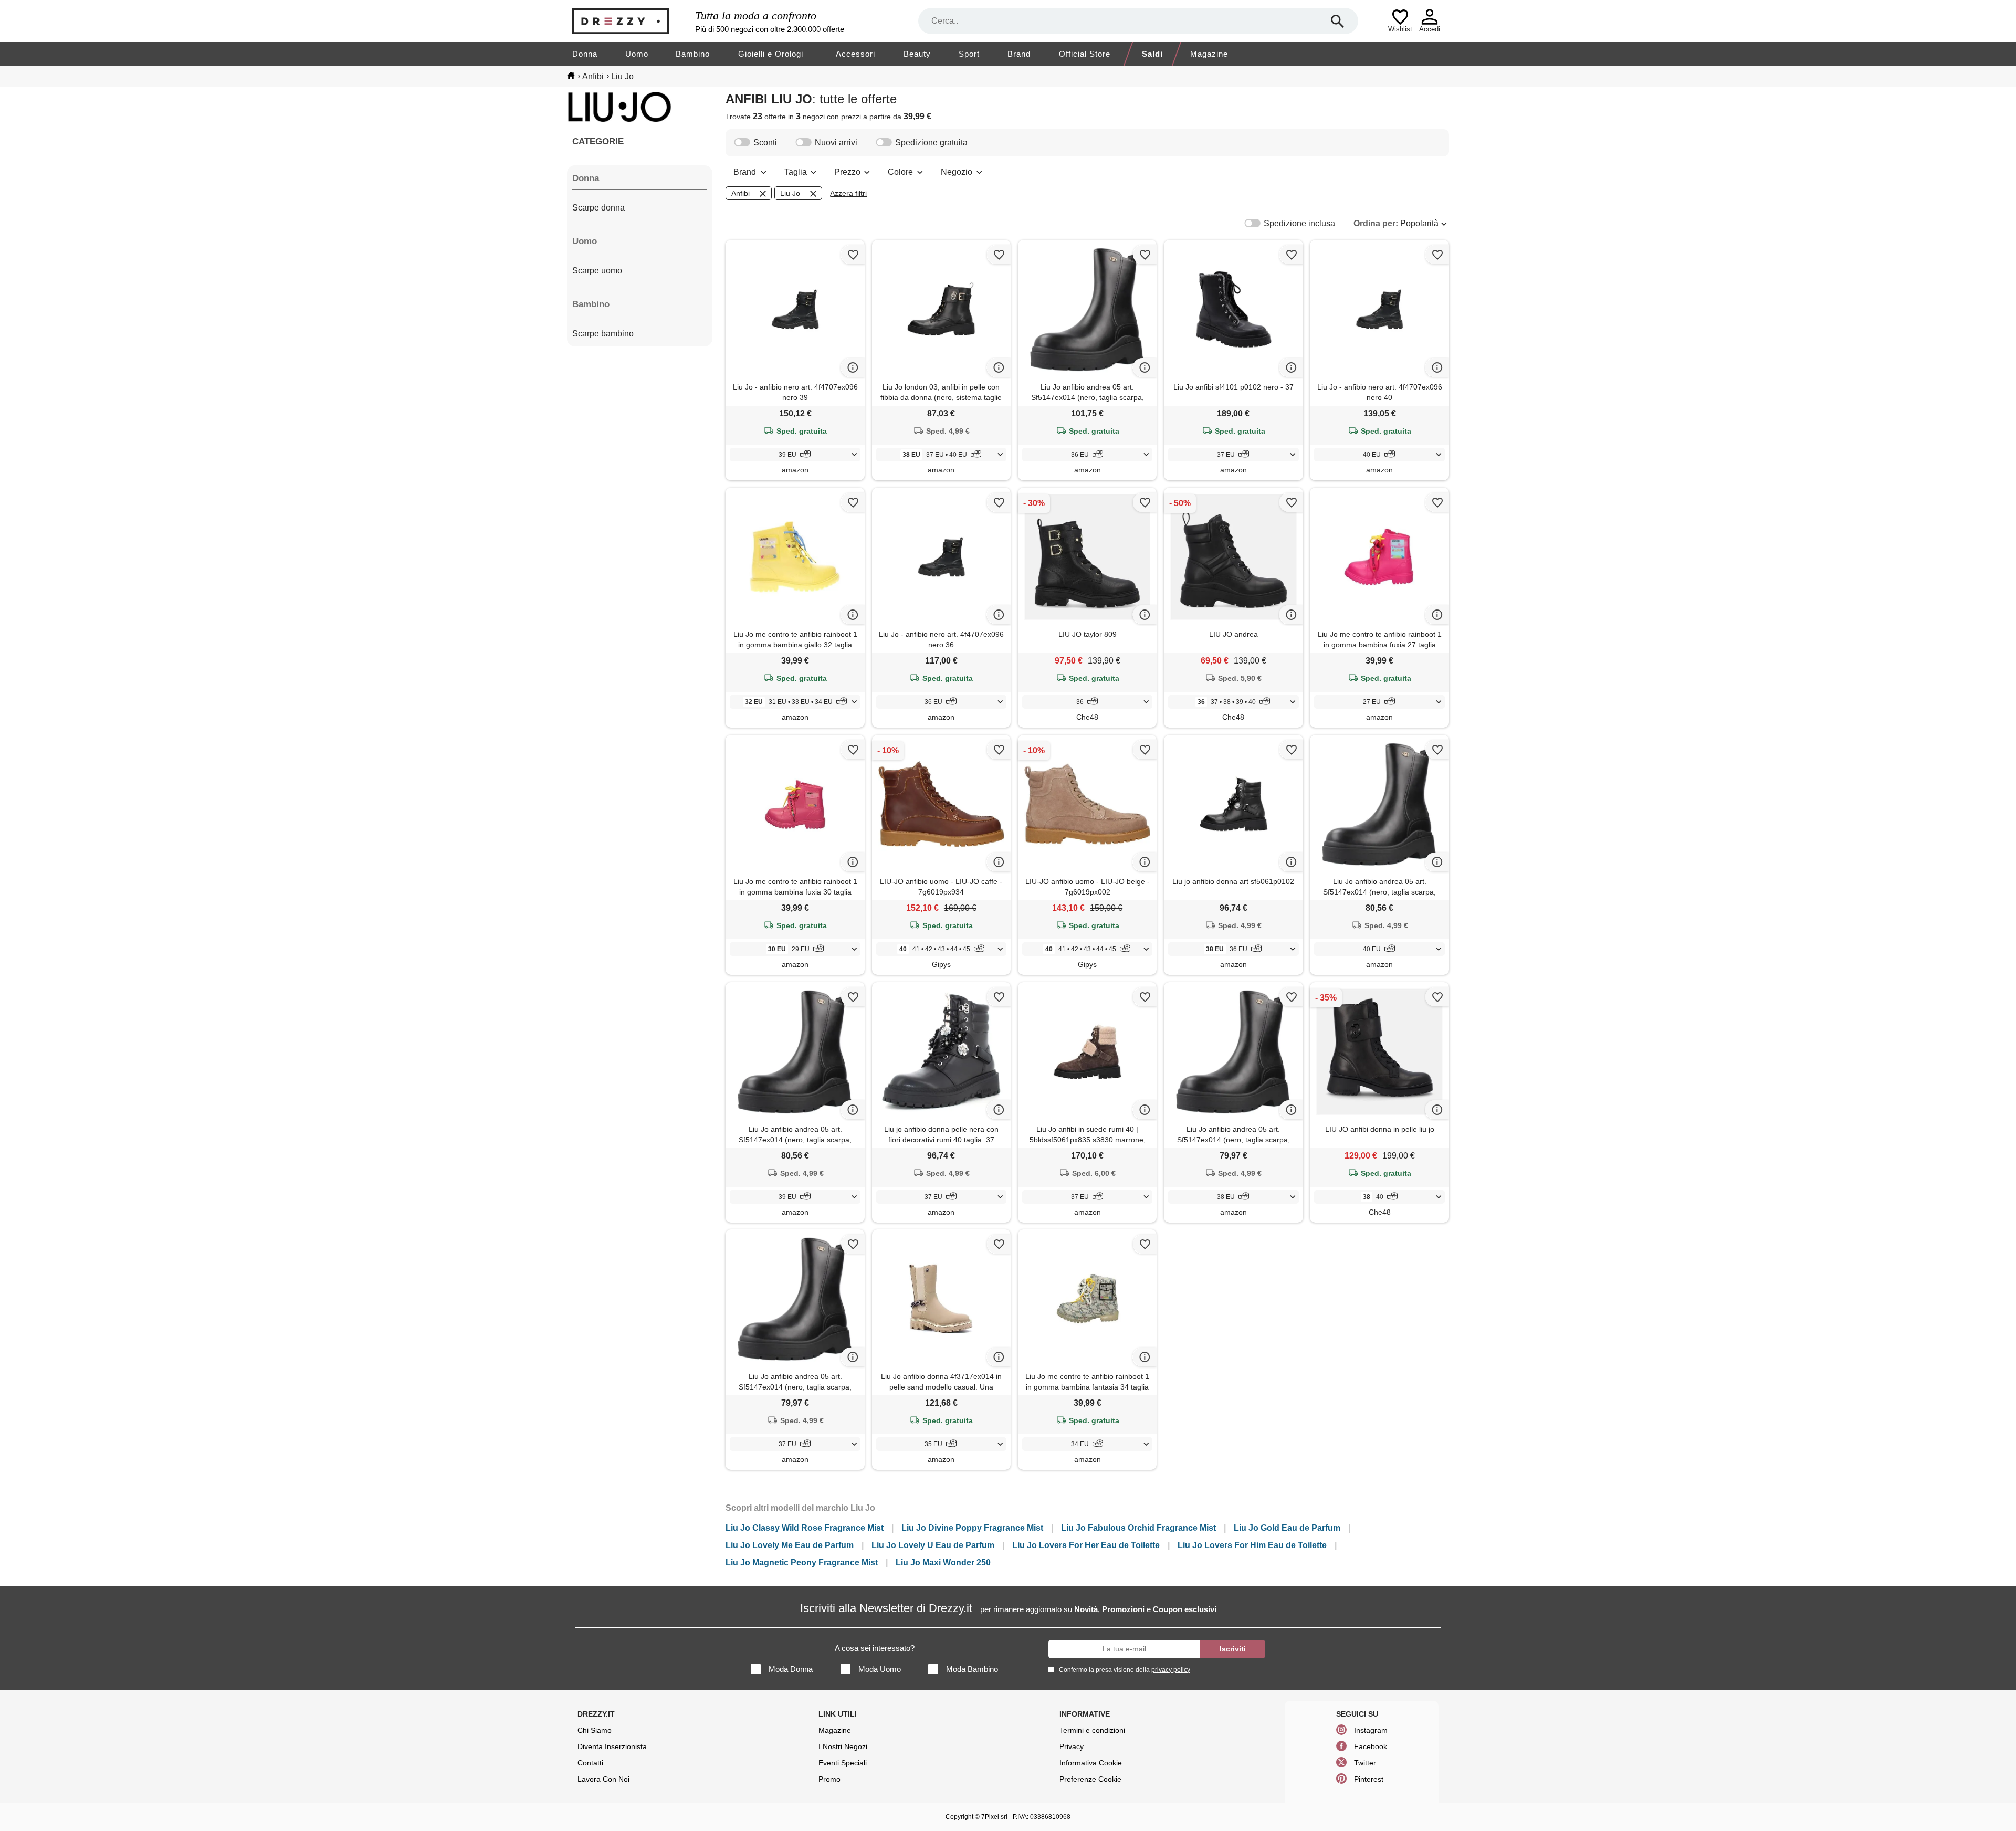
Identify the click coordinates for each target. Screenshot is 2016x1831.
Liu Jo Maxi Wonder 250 (943, 1562)
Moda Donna (791, 1669)
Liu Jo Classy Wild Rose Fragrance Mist (805, 1528)
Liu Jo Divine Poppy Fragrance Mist (972, 1528)
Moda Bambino (972, 1669)
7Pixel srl (994, 1817)
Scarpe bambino (603, 334)
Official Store (1085, 54)
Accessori (855, 54)
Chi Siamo (595, 1730)
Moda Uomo (880, 1669)
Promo (829, 1779)
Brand (1019, 54)
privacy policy (1171, 1670)
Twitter (1365, 1763)
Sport (969, 54)
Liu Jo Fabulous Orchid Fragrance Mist (1138, 1528)
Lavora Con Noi (603, 1779)
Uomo (637, 54)
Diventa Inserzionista (612, 1746)
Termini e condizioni (1092, 1730)
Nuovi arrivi (836, 143)
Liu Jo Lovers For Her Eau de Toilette (1086, 1545)
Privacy (1072, 1746)
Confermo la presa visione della (1125, 1670)
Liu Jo (790, 193)
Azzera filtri (848, 193)
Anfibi (741, 193)
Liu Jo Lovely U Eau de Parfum (933, 1545)
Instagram (1371, 1730)
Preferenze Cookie (1090, 1779)
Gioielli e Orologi (771, 54)
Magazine (1209, 54)
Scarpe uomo (597, 271)
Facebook (1371, 1746)
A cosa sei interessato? (875, 1648)
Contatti (590, 1763)
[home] (571, 76)
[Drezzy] (631, 21)
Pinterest (1369, 1779)
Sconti (765, 143)
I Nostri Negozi (843, 1746)
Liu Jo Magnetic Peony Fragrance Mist (802, 1562)
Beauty (917, 54)
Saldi (1152, 54)
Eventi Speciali (843, 1763)
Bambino (693, 54)
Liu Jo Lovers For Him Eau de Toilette (1252, 1545)
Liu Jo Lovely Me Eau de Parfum (790, 1545)
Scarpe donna (598, 208)
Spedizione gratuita (931, 143)
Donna (585, 54)
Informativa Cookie (1091, 1763)
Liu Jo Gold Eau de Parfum (1287, 1528)
